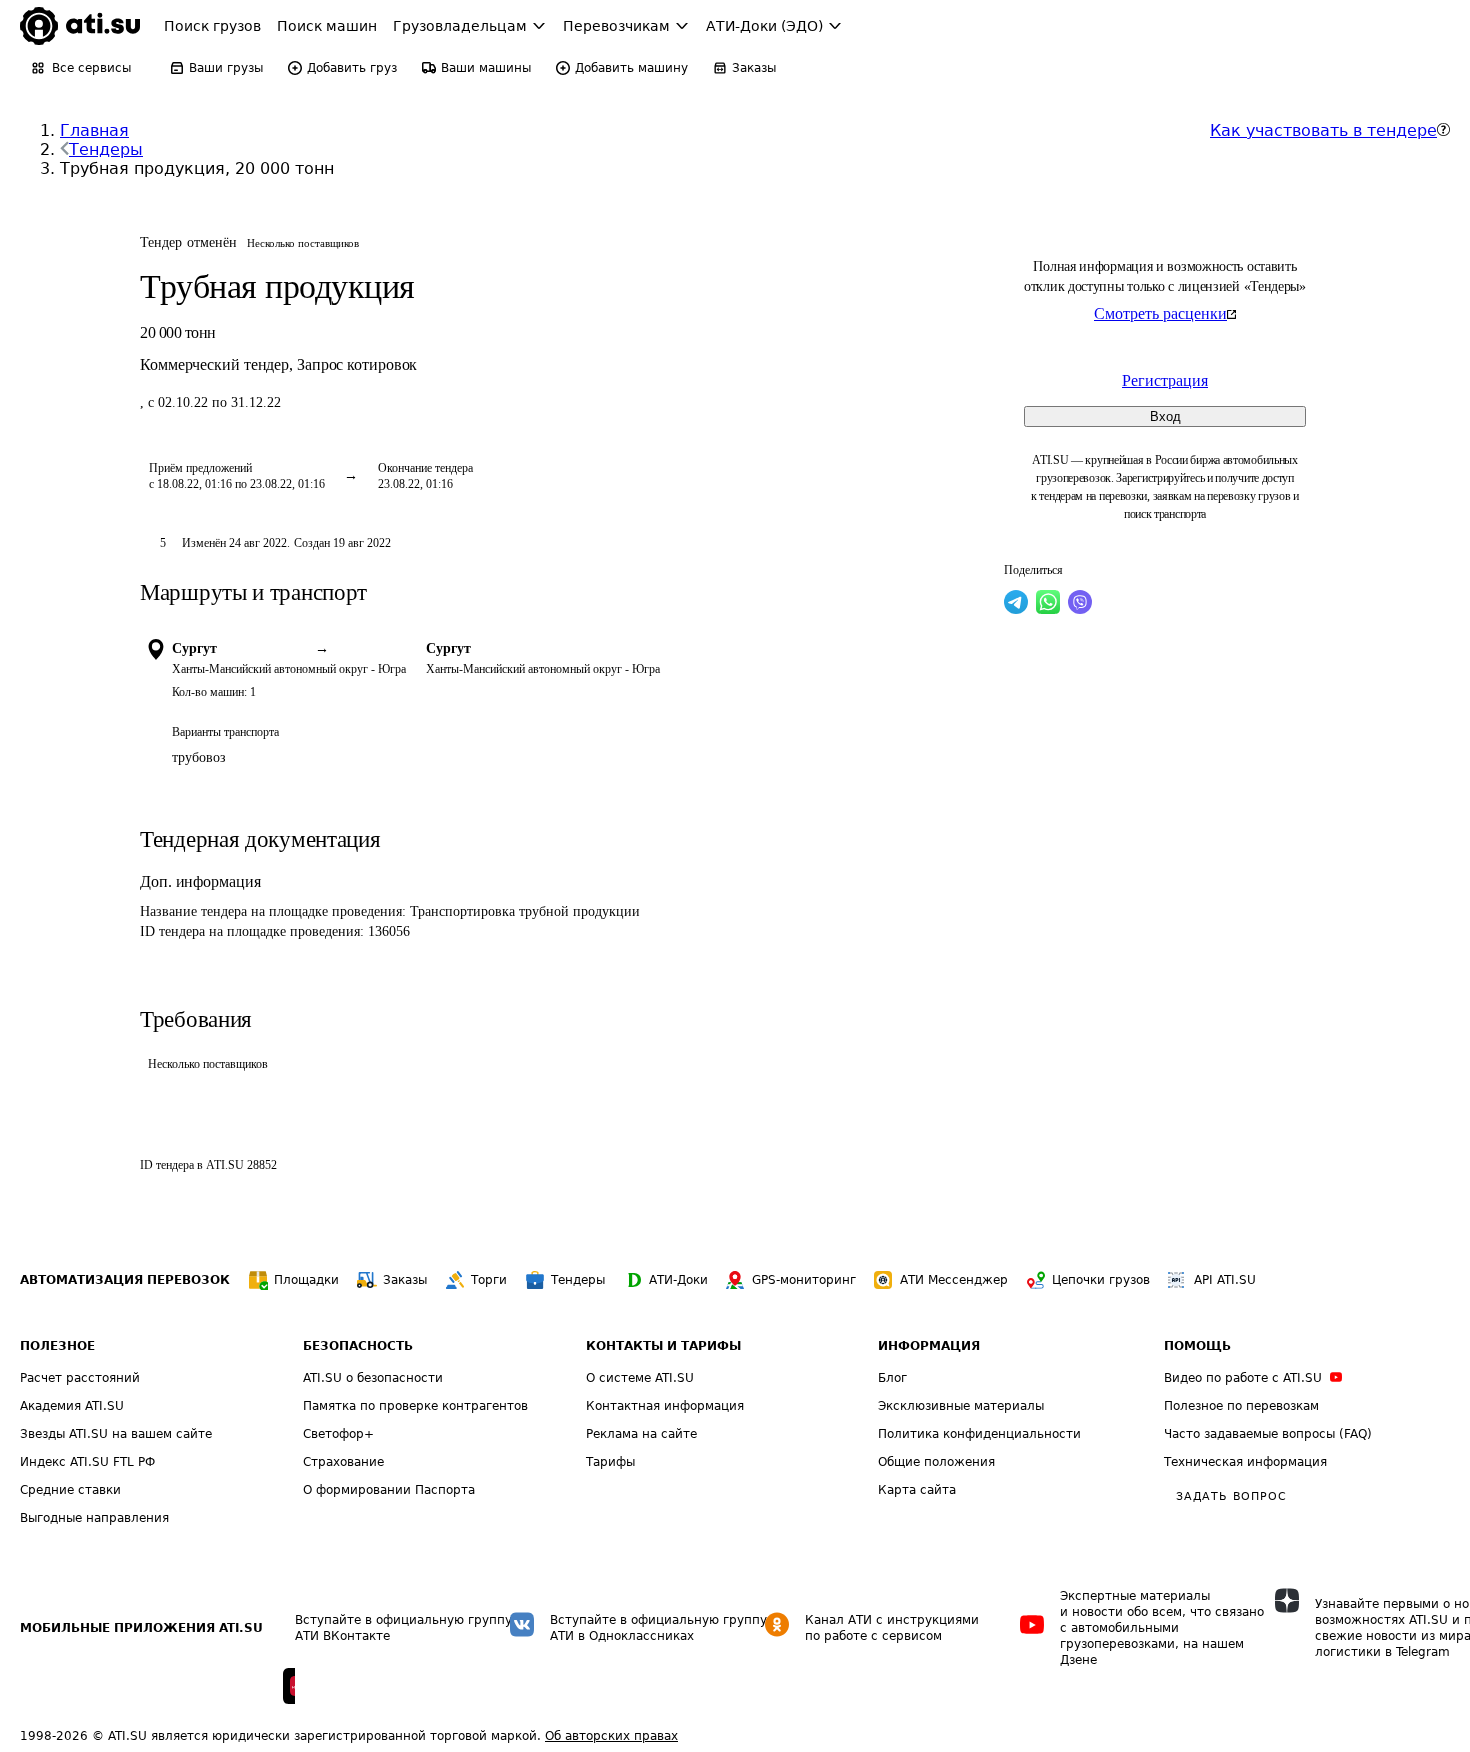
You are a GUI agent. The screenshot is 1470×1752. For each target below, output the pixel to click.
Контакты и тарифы (663, 1346)
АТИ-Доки (678, 1280)
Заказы (405, 1280)
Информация (929, 1346)
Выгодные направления (94, 1518)
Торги (489, 1280)
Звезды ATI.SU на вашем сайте (116, 1434)
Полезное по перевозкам (1241, 1406)
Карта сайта (917, 1490)
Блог (892, 1378)
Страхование (343, 1462)
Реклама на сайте (641, 1434)
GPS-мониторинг (804, 1280)
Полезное (57, 1346)
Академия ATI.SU (72, 1406)
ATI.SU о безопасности (373, 1378)
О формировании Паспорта (389, 1490)
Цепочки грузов (1101, 1280)
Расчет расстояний (80, 1378)
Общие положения (936, 1462)
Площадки (306, 1280)
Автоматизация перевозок (125, 1280)
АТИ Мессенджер (954, 1280)
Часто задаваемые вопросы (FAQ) (1268, 1434)
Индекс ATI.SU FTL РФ (87, 1462)
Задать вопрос (1231, 1496)
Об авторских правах (611, 1736)
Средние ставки (70, 1490)
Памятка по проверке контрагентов (415, 1406)
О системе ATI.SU (640, 1378)
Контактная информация (665, 1406)
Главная (94, 130)
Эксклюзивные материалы (961, 1406)
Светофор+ (338, 1434)
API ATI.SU (1225, 1280)
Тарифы (610, 1462)
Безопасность (358, 1346)
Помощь (1197, 1346)
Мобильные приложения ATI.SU (141, 1628)
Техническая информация (1245, 1462)
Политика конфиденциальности (979, 1434)
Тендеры (106, 149)
